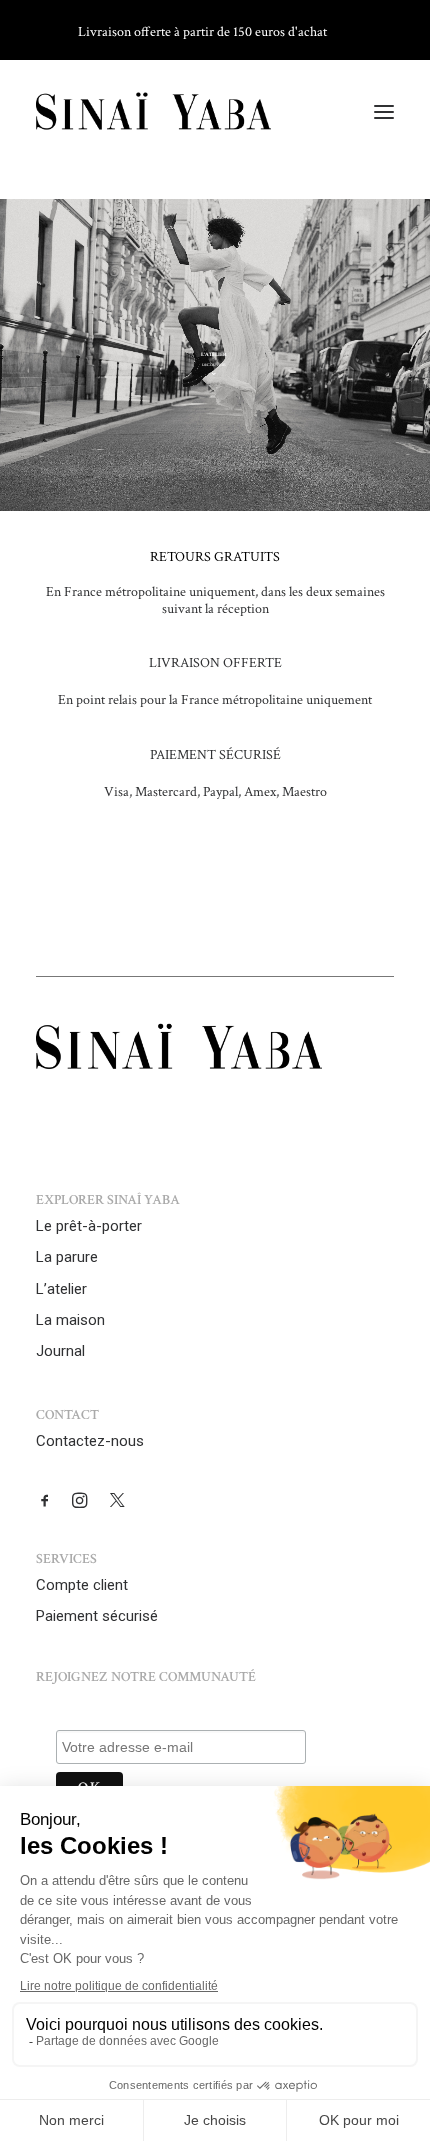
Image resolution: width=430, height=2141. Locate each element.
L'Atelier (214, 354)
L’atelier (61, 1289)
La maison (70, 1320)
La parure (67, 1257)
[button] (384, 112)
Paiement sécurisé (97, 1616)
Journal (60, 1351)
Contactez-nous (90, 1441)
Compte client (82, 1585)
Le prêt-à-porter (89, 1226)
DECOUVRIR (214, 364)
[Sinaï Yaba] (153, 112)
